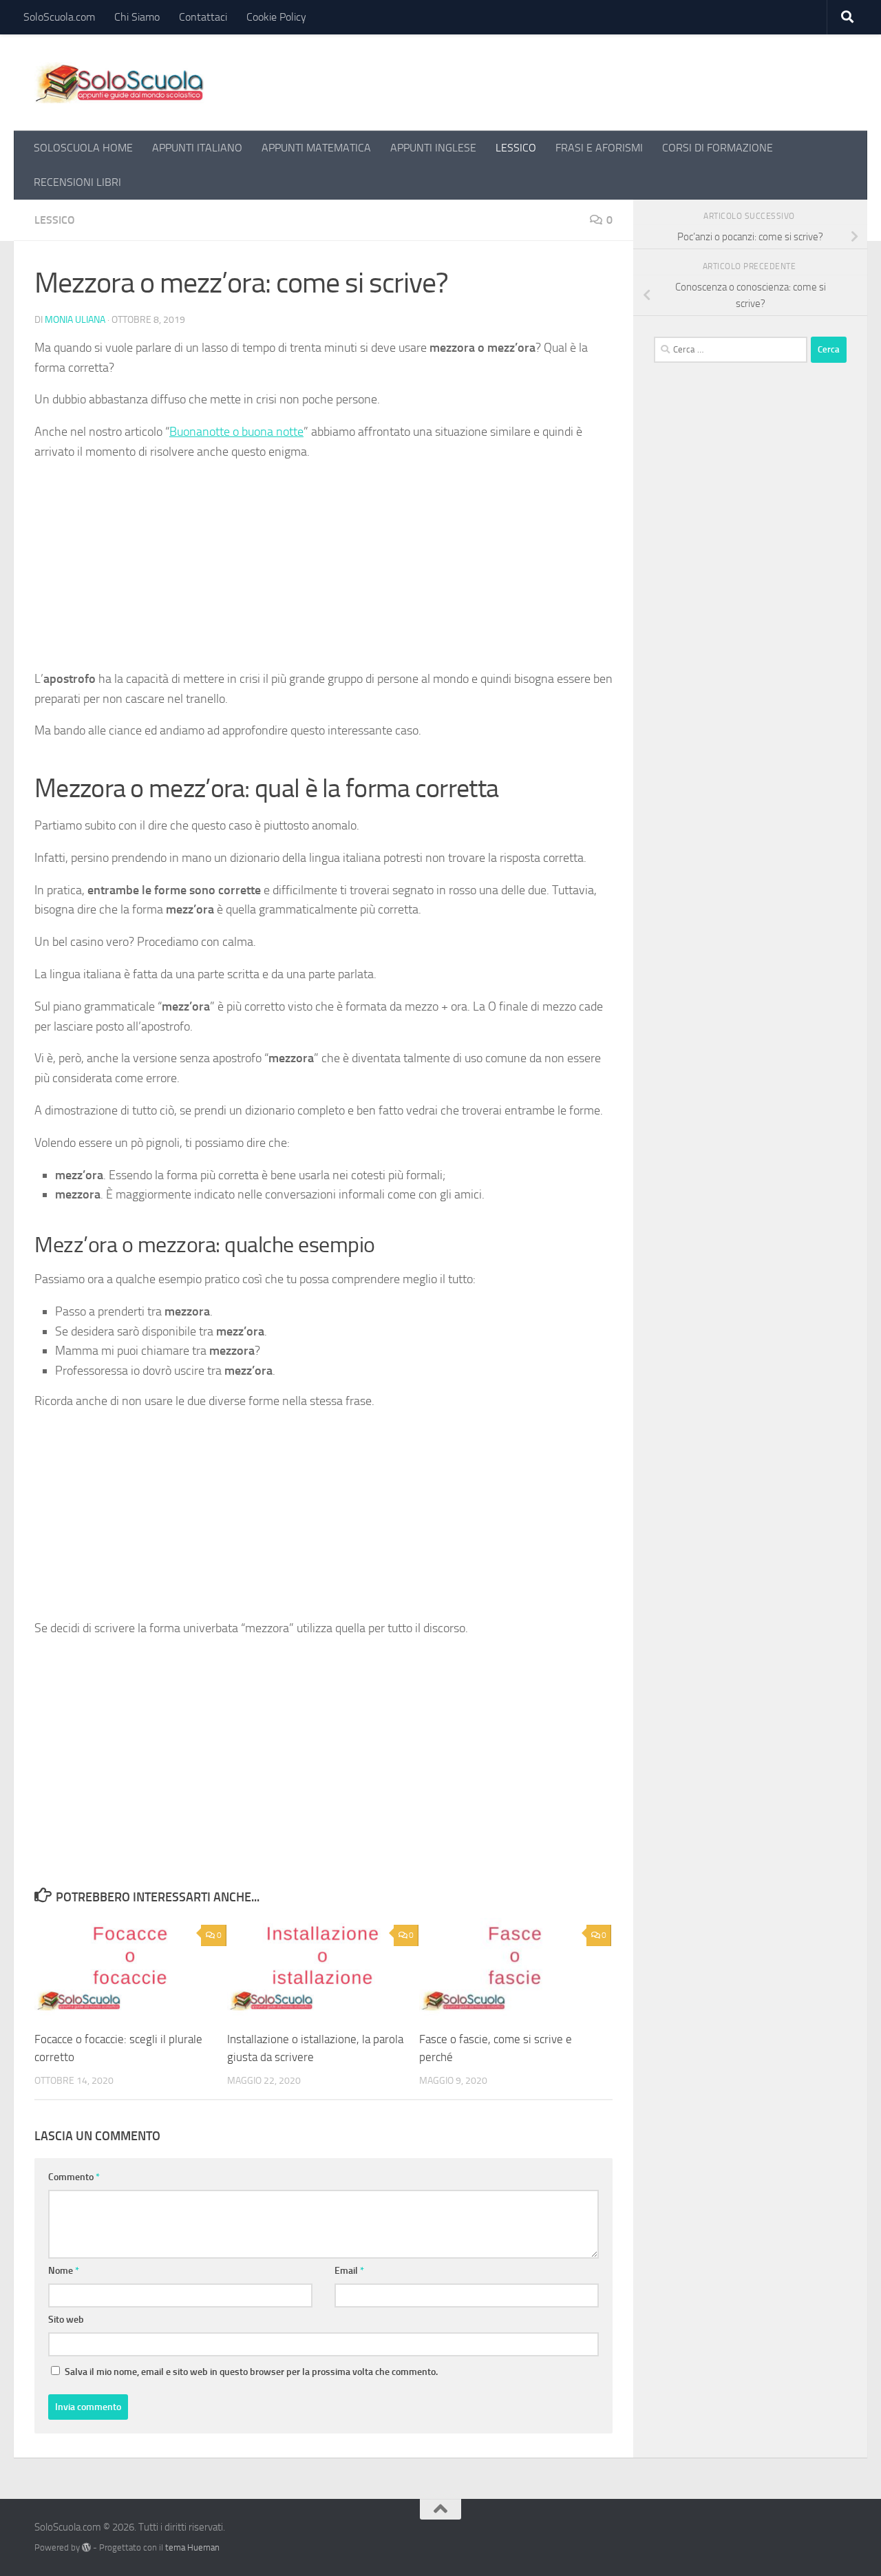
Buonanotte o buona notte (236, 432)
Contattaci (203, 17)
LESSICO (516, 148)
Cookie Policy (276, 17)
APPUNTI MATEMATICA (316, 148)
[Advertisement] (323, 571)
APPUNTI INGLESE (433, 148)
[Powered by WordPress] (86, 2547)
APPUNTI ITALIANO (197, 148)
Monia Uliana (75, 320)
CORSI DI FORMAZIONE (718, 148)
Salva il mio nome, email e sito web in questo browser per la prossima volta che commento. (251, 2372)
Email (349, 2271)
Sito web (66, 2320)
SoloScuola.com (59, 17)
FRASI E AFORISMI (599, 148)
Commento (74, 2177)
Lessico (55, 220)
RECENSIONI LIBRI (77, 182)
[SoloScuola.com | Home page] (120, 83)
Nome (64, 2271)
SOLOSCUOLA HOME (83, 148)
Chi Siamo (137, 17)
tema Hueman (192, 2547)
